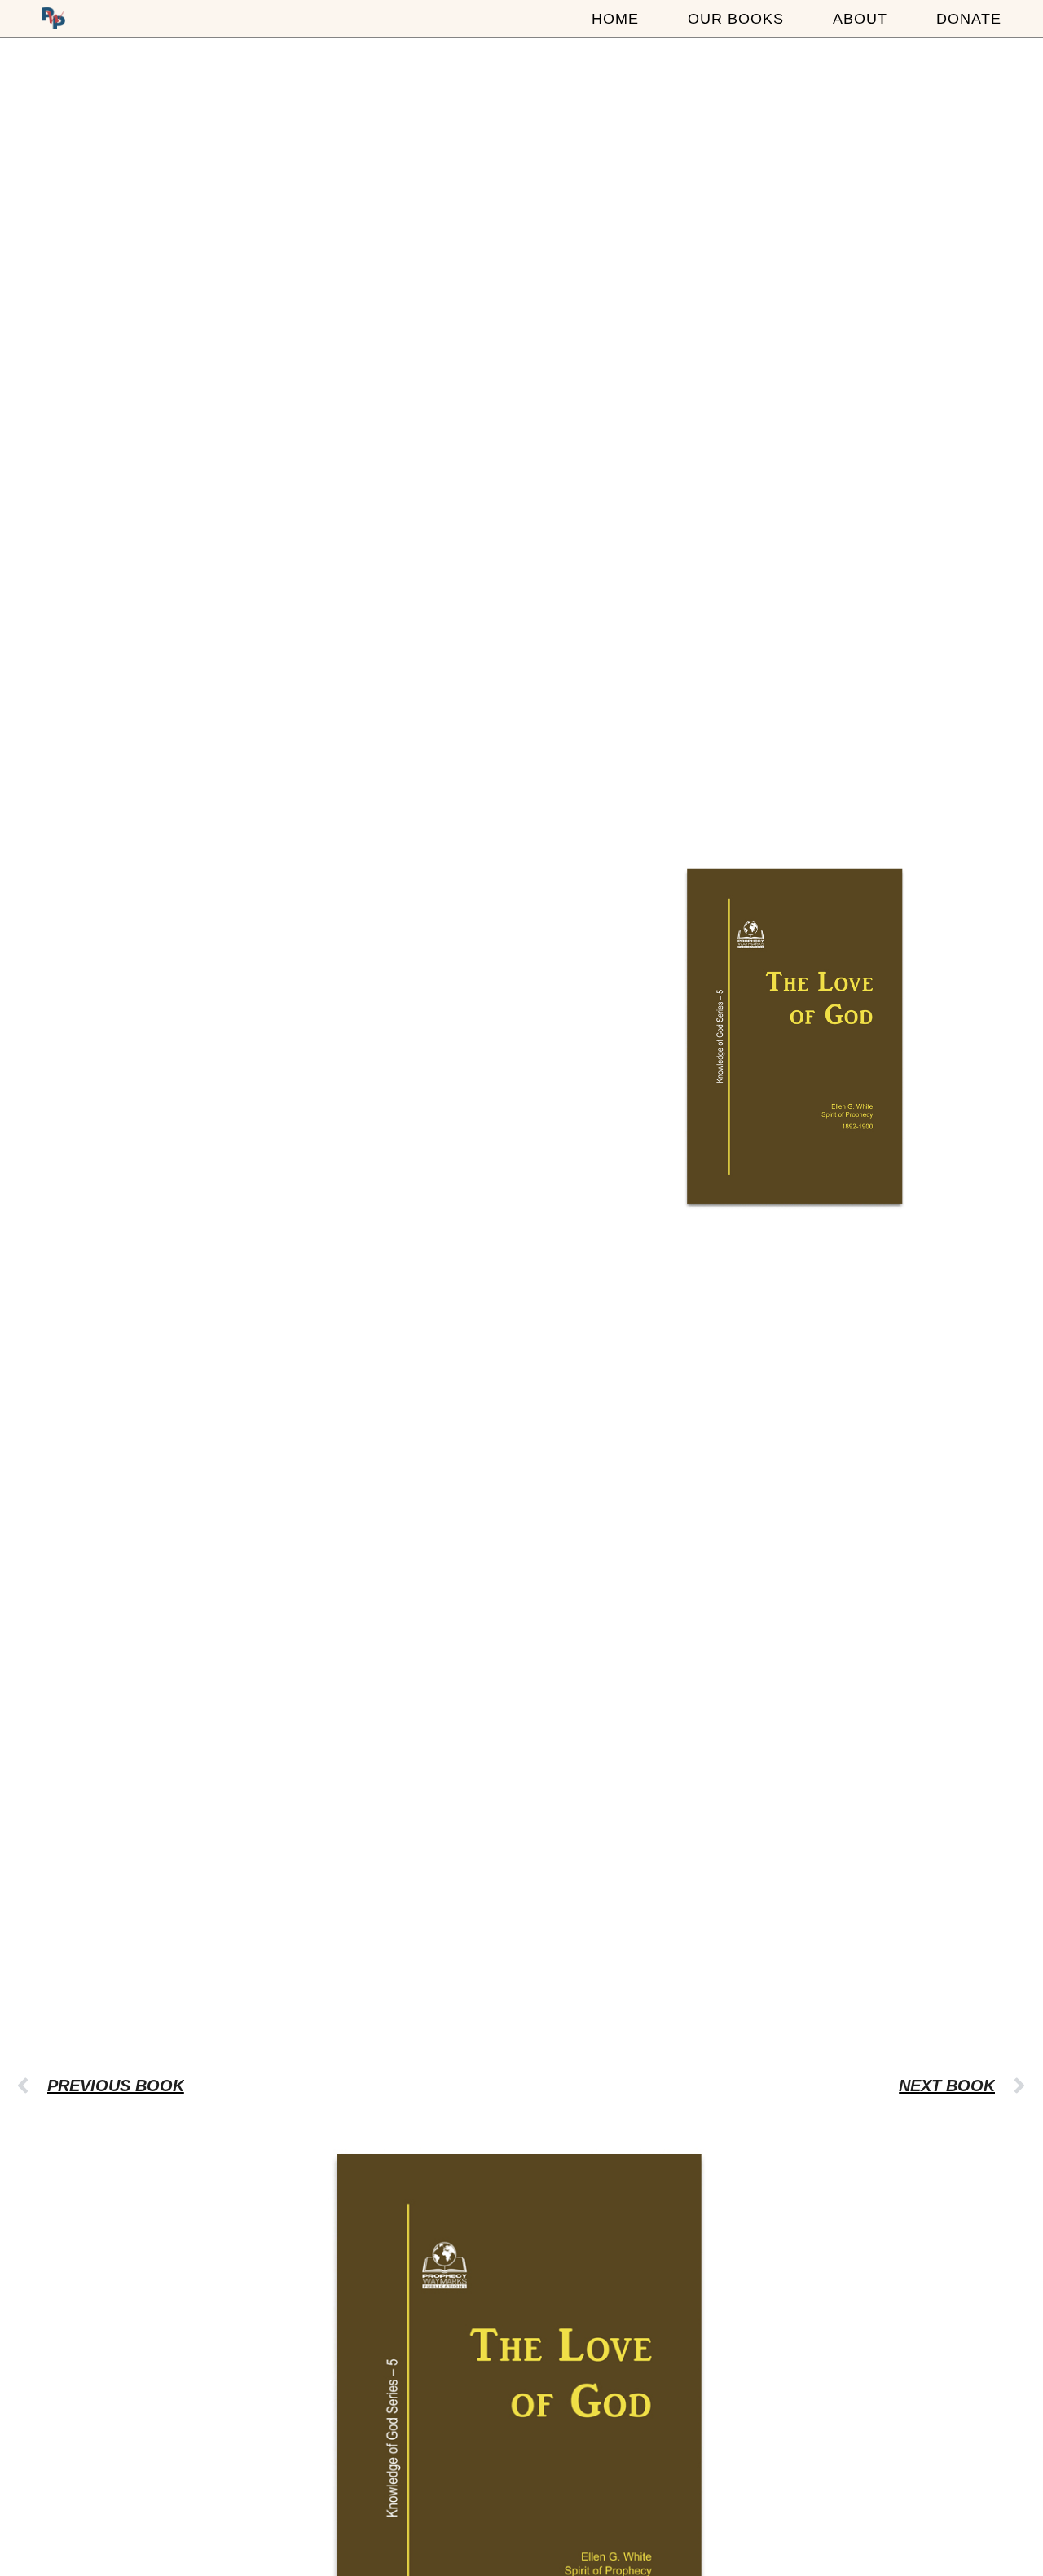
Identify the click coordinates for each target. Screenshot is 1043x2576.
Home (615, 19)
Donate (969, 19)
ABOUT (860, 19)
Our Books (736, 19)
